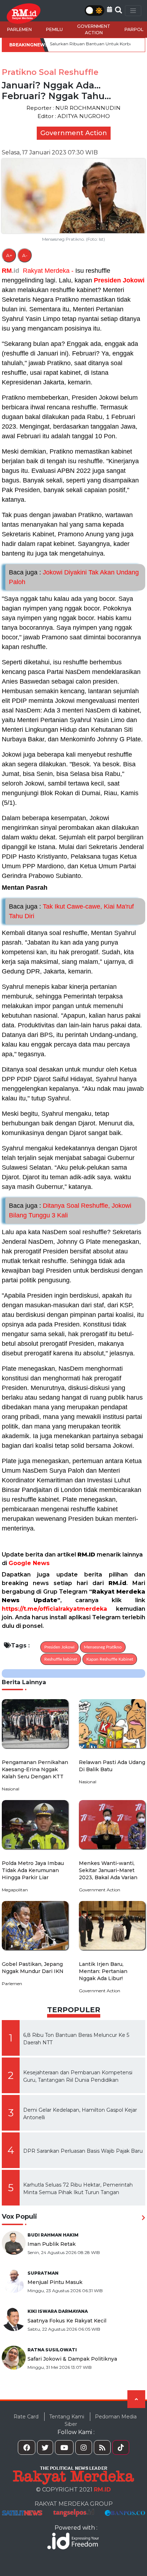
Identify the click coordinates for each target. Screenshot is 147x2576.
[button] (110, 9)
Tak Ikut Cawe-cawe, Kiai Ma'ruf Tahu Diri (71, 911)
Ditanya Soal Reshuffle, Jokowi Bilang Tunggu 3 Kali (70, 1210)
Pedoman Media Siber (101, 2420)
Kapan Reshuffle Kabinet (110, 1659)
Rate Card (26, 2417)
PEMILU (54, 29)
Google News (29, 1563)
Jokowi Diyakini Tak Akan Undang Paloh (74, 577)
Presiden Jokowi (119, 280)
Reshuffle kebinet (61, 1659)
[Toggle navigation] (133, 11)
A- (25, 255)
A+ (9, 255)
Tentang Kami (67, 2417)
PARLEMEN (19, 29)
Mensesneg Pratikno (103, 1647)
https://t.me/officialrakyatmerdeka (54, 1609)
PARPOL (134, 29)
